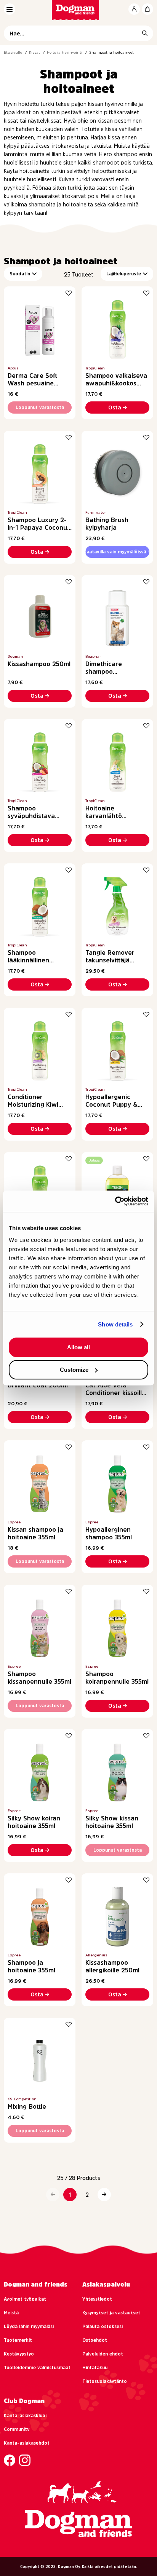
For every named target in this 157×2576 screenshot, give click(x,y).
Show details (115, 1324)
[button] (53, 2195)
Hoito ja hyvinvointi (65, 52)
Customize (74, 1370)
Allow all (78, 1347)
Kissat (34, 52)
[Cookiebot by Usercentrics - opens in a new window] (115, 1201)
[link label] (79, 10)
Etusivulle (13, 52)
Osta (115, 407)
